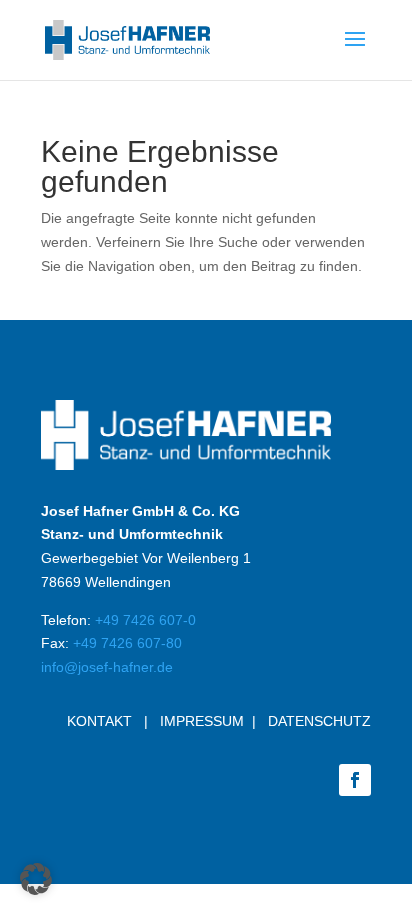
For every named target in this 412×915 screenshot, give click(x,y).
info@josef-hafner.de (107, 667)
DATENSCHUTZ (319, 721)
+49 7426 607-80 (127, 643)
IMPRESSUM (202, 721)
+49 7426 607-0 (145, 620)
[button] (36, 879)
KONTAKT (99, 721)
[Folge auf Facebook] (355, 780)
